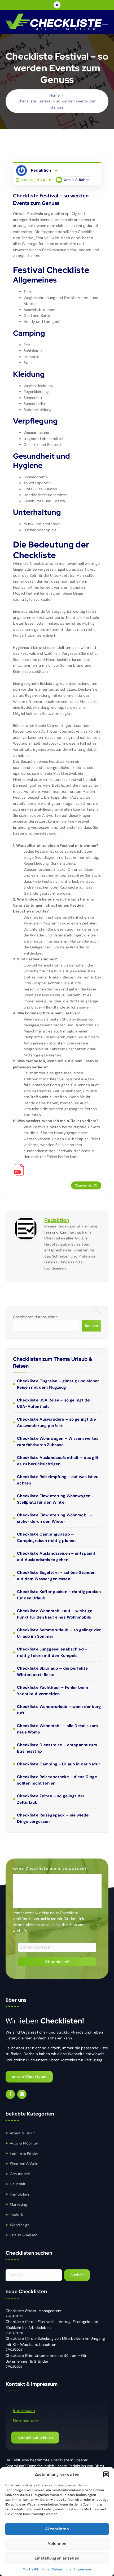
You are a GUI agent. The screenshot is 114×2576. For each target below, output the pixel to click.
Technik (16, 2214)
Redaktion (57, 1220)
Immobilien (19, 2194)
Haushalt (18, 2184)
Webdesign (20, 2225)
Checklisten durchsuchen (35, 1317)
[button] (106, 2474)
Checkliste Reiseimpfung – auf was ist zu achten (58, 1480)
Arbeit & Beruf (22, 2133)
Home (55, 95)
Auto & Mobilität (24, 2143)
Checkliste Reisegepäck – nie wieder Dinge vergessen (54, 1818)
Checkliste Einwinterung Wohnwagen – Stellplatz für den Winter (56, 1499)
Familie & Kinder (24, 2153)
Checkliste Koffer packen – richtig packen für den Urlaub (59, 1595)
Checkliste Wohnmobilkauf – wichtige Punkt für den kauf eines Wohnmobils (55, 1614)
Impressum (82, 2569)
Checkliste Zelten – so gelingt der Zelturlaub (51, 1799)
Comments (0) (86, 1185)
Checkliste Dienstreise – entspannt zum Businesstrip (57, 1748)
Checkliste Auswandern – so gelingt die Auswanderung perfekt (56, 1422)
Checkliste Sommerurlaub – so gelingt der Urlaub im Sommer (59, 1633)
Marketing (18, 2204)
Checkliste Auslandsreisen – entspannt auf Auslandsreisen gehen (56, 1557)
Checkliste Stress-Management (34, 2311)
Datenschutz (62, 2569)
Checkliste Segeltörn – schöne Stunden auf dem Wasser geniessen (56, 1576)
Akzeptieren (57, 2529)
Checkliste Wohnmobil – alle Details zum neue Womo (57, 1729)
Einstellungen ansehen (57, 2558)
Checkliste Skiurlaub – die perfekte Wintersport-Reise (52, 1671)
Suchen (91, 1326)
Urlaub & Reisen (77, 180)
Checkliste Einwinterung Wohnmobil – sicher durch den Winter (55, 1518)
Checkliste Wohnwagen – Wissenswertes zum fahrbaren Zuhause (58, 1442)
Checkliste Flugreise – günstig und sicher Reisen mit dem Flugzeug (58, 1384)
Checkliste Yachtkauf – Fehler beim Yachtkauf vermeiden (52, 1691)
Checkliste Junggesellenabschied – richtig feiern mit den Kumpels (52, 1652)
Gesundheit (20, 2174)
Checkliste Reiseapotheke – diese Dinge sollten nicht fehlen (57, 1780)
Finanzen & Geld (24, 2164)
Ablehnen (57, 2544)
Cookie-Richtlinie (36, 2569)
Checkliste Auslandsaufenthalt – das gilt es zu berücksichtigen (58, 1461)
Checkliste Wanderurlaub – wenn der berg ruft (59, 1710)
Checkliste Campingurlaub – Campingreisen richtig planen (46, 1537)
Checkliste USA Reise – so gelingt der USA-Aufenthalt (54, 1403)
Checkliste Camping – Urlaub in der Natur (58, 1764)
